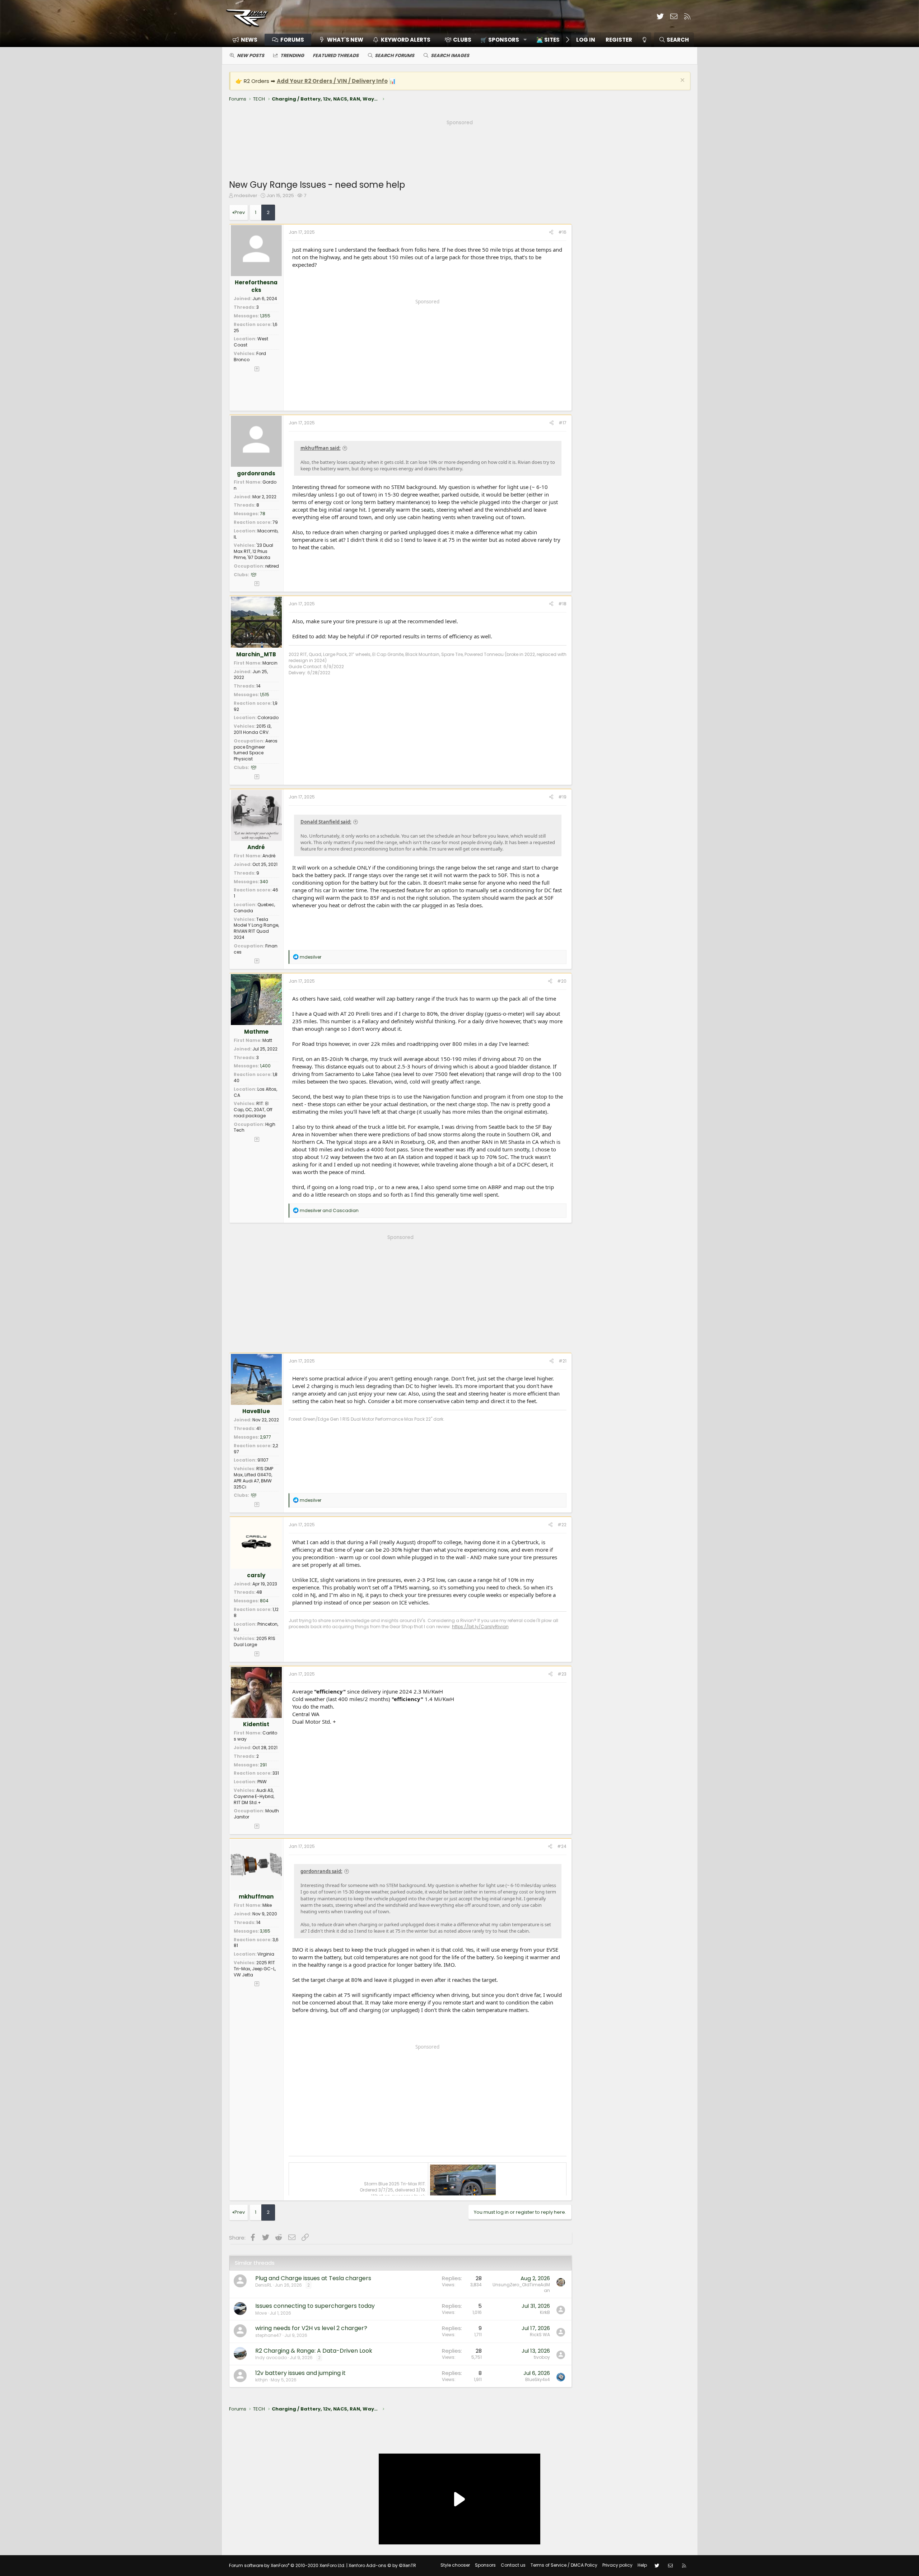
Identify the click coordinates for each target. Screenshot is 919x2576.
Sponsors (485, 2565)
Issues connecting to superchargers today (315, 2306)
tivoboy (542, 2357)
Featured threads (336, 55)
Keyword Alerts (406, 40)
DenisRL (263, 2285)
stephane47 (268, 2335)
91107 (263, 1460)
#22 (562, 1525)
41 (258, 1428)
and (329, 1210)
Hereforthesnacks (256, 286)
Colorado (268, 718)
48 (259, 1592)
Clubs (462, 40)
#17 (563, 423)
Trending (292, 55)
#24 (562, 1846)
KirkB (545, 2312)
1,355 (265, 316)
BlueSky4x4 (538, 2379)
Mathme (256, 1032)
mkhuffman (256, 1897)
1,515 (265, 695)
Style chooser (455, 2565)
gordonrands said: (321, 1871)
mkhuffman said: (321, 448)
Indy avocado (271, 2358)
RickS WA (540, 2335)
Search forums (395, 55)
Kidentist (256, 1724)
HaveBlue (256, 1411)
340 (264, 882)
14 (258, 686)
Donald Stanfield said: (326, 822)
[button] (501, 40)
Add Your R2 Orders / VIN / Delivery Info (332, 81)
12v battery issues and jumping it (300, 2373)
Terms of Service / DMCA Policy (564, 2565)
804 (264, 1601)
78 (263, 514)
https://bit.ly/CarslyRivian (480, 1627)
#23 (562, 1674)
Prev (240, 212)
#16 (562, 232)
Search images (450, 55)
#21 (563, 1361)
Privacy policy (617, 2565)
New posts (251, 55)
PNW (262, 1782)
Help (642, 2565)
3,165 (265, 1931)
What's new (345, 40)
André (256, 847)
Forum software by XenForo (287, 2565)
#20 (562, 981)
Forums (292, 40)
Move (261, 2313)
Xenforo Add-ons (382, 2565)
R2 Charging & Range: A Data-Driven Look (314, 2351)
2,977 (265, 1437)
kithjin (262, 2380)
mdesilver (246, 195)
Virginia (266, 1954)
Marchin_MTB (256, 654)
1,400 (265, 1066)
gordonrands (256, 473)
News (249, 40)
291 (263, 1765)
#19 (562, 797)
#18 (562, 604)
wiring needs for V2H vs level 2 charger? (311, 2328)
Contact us (513, 2565)
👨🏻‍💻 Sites (548, 40)
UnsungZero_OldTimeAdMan (521, 2288)
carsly (256, 1575)
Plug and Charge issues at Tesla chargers (313, 2278)
